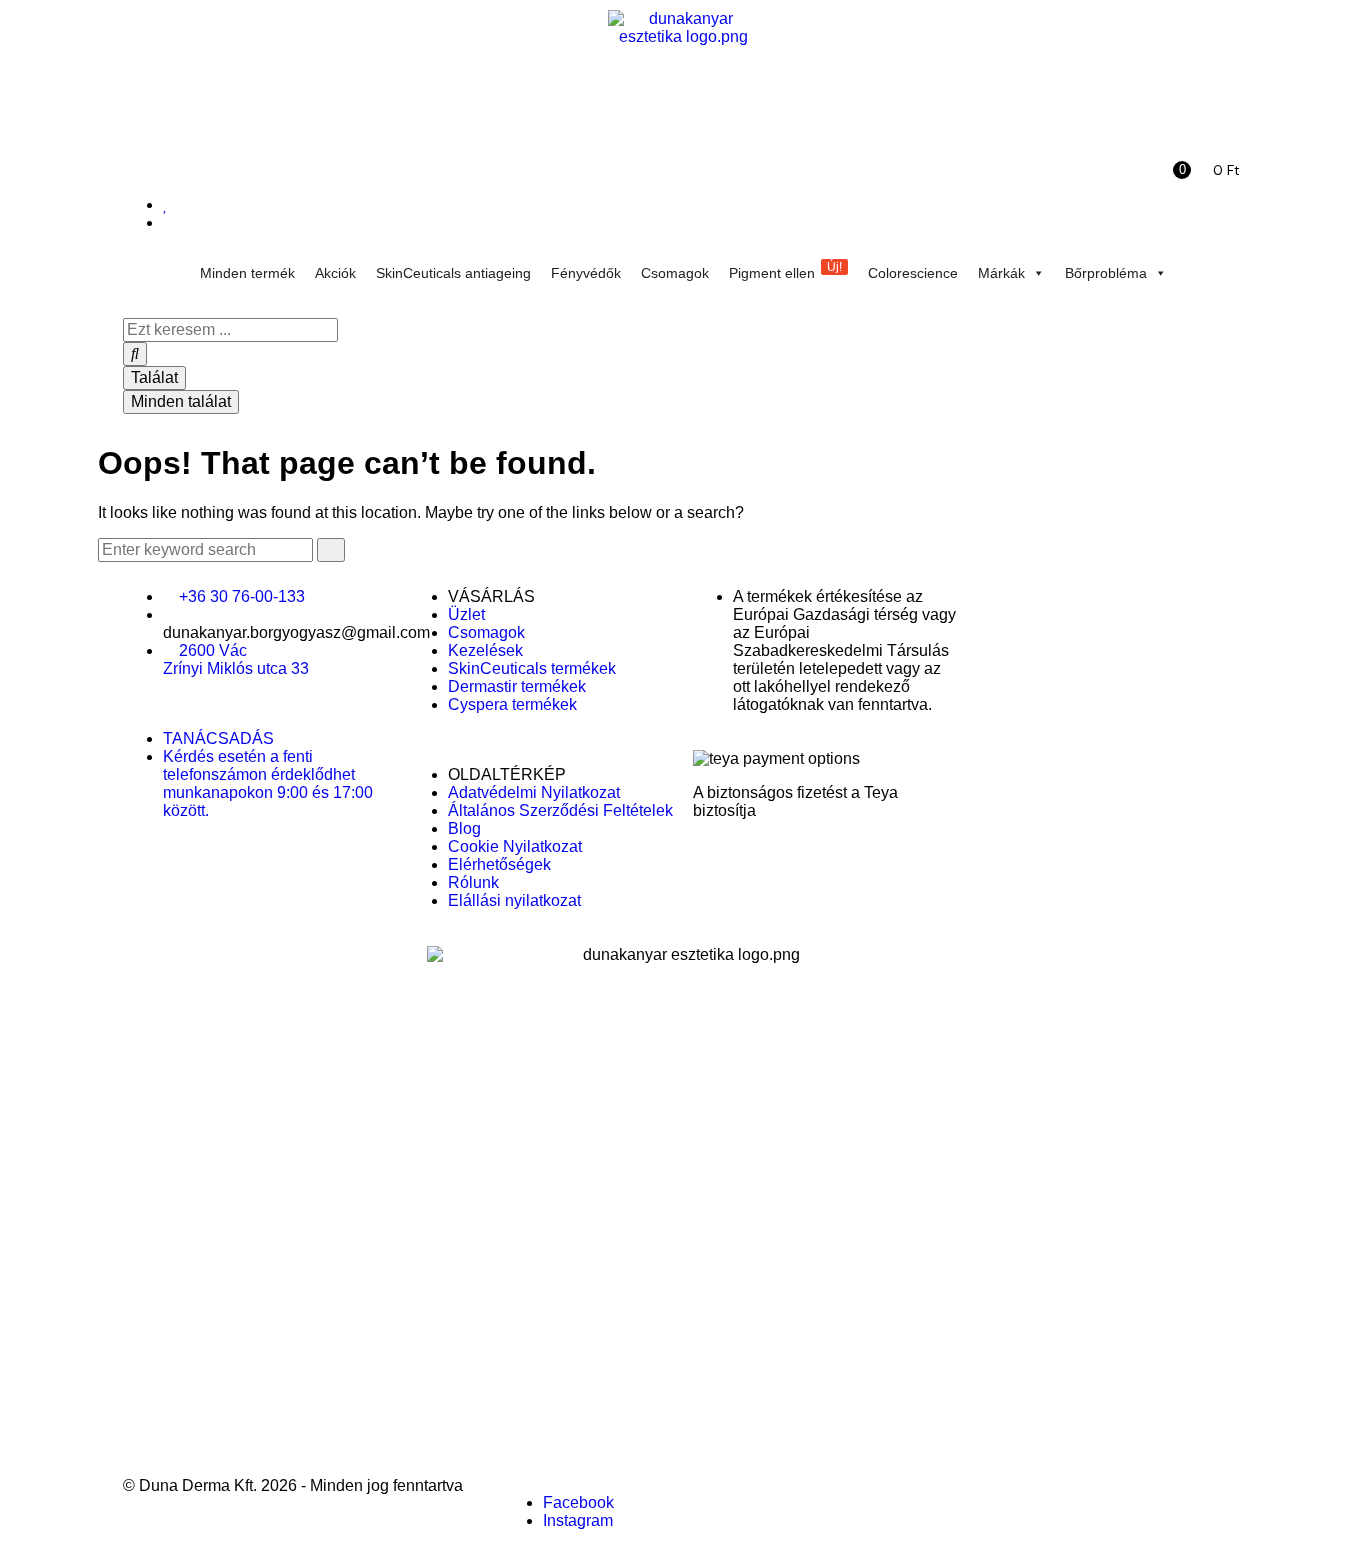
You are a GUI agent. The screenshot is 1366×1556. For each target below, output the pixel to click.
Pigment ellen (785, 270)
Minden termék (247, 273)
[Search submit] (135, 354)
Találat (154, 377)
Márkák (1001, 273)
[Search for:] (207, 549)
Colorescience (913, 273)
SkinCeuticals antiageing (453, 273)
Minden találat (181, 401)
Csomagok (675, 273)
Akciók (335, 273)
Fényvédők (586, 273)
